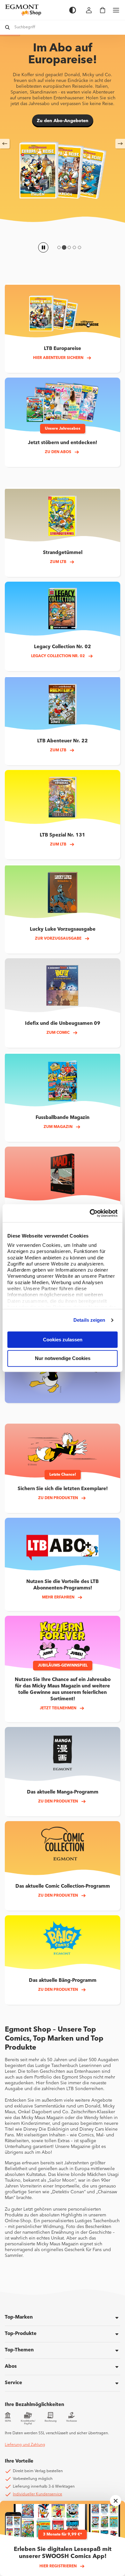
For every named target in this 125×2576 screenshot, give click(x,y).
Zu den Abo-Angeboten (63, 121)
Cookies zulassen (63, 1340)
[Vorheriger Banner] (5, 144)
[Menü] (116, 10)
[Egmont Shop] (34, 10)
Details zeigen (89, 1320)
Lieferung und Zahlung (25, 2445)
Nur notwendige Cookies (63, 1359)
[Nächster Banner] (120, 144)
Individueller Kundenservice (37, 2494)
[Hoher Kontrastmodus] (73, 10)
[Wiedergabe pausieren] (43, 247)
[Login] (89, 10)
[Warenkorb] (103, 10)
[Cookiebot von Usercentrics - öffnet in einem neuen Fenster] (90, 1213)
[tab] (59, 247)
